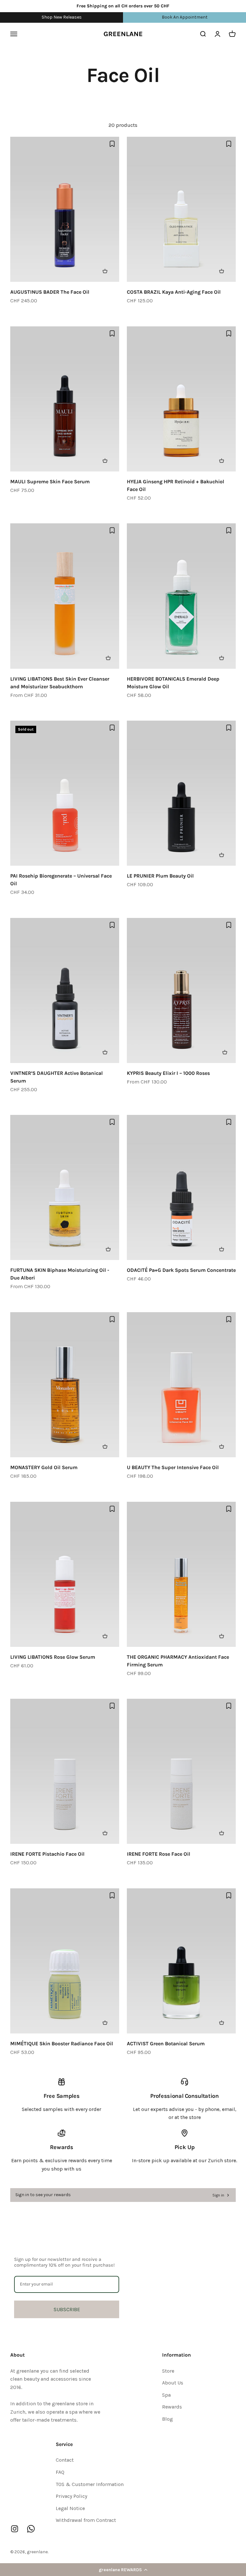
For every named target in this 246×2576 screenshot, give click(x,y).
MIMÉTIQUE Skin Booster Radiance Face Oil (62, 2044)
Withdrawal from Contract (86, 2520)
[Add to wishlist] (112, 144)
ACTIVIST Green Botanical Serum (166, 2044)
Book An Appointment (185, 17)
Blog (168, 2419)
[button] (123, 2570)
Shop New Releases (62, 17)
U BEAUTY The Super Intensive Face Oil (173, 1467)
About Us (173, 2383)
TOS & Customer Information (90, 2484)
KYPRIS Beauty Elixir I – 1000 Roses (168, 1073)
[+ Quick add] (108, 271)
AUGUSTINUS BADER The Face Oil (50, 292)
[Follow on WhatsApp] (31, 2529)
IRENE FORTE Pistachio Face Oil (47, 1854)
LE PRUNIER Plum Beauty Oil (160, 876)
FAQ (60, 2472)
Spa (166, 2395)
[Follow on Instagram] (15, 2529)
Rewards (172, 2407)
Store (168, 2371)
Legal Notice (70, 2508)
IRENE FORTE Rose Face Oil (159, 1854)
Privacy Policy (71, 2496)
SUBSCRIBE (67, 2309)
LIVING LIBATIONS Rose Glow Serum (53, 1657)
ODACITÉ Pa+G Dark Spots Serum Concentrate (181, 1270)
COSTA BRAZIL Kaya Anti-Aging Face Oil (174, 292)
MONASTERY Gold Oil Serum (44, 1467)
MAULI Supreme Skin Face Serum (50, 482)
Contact (65, 2460)
